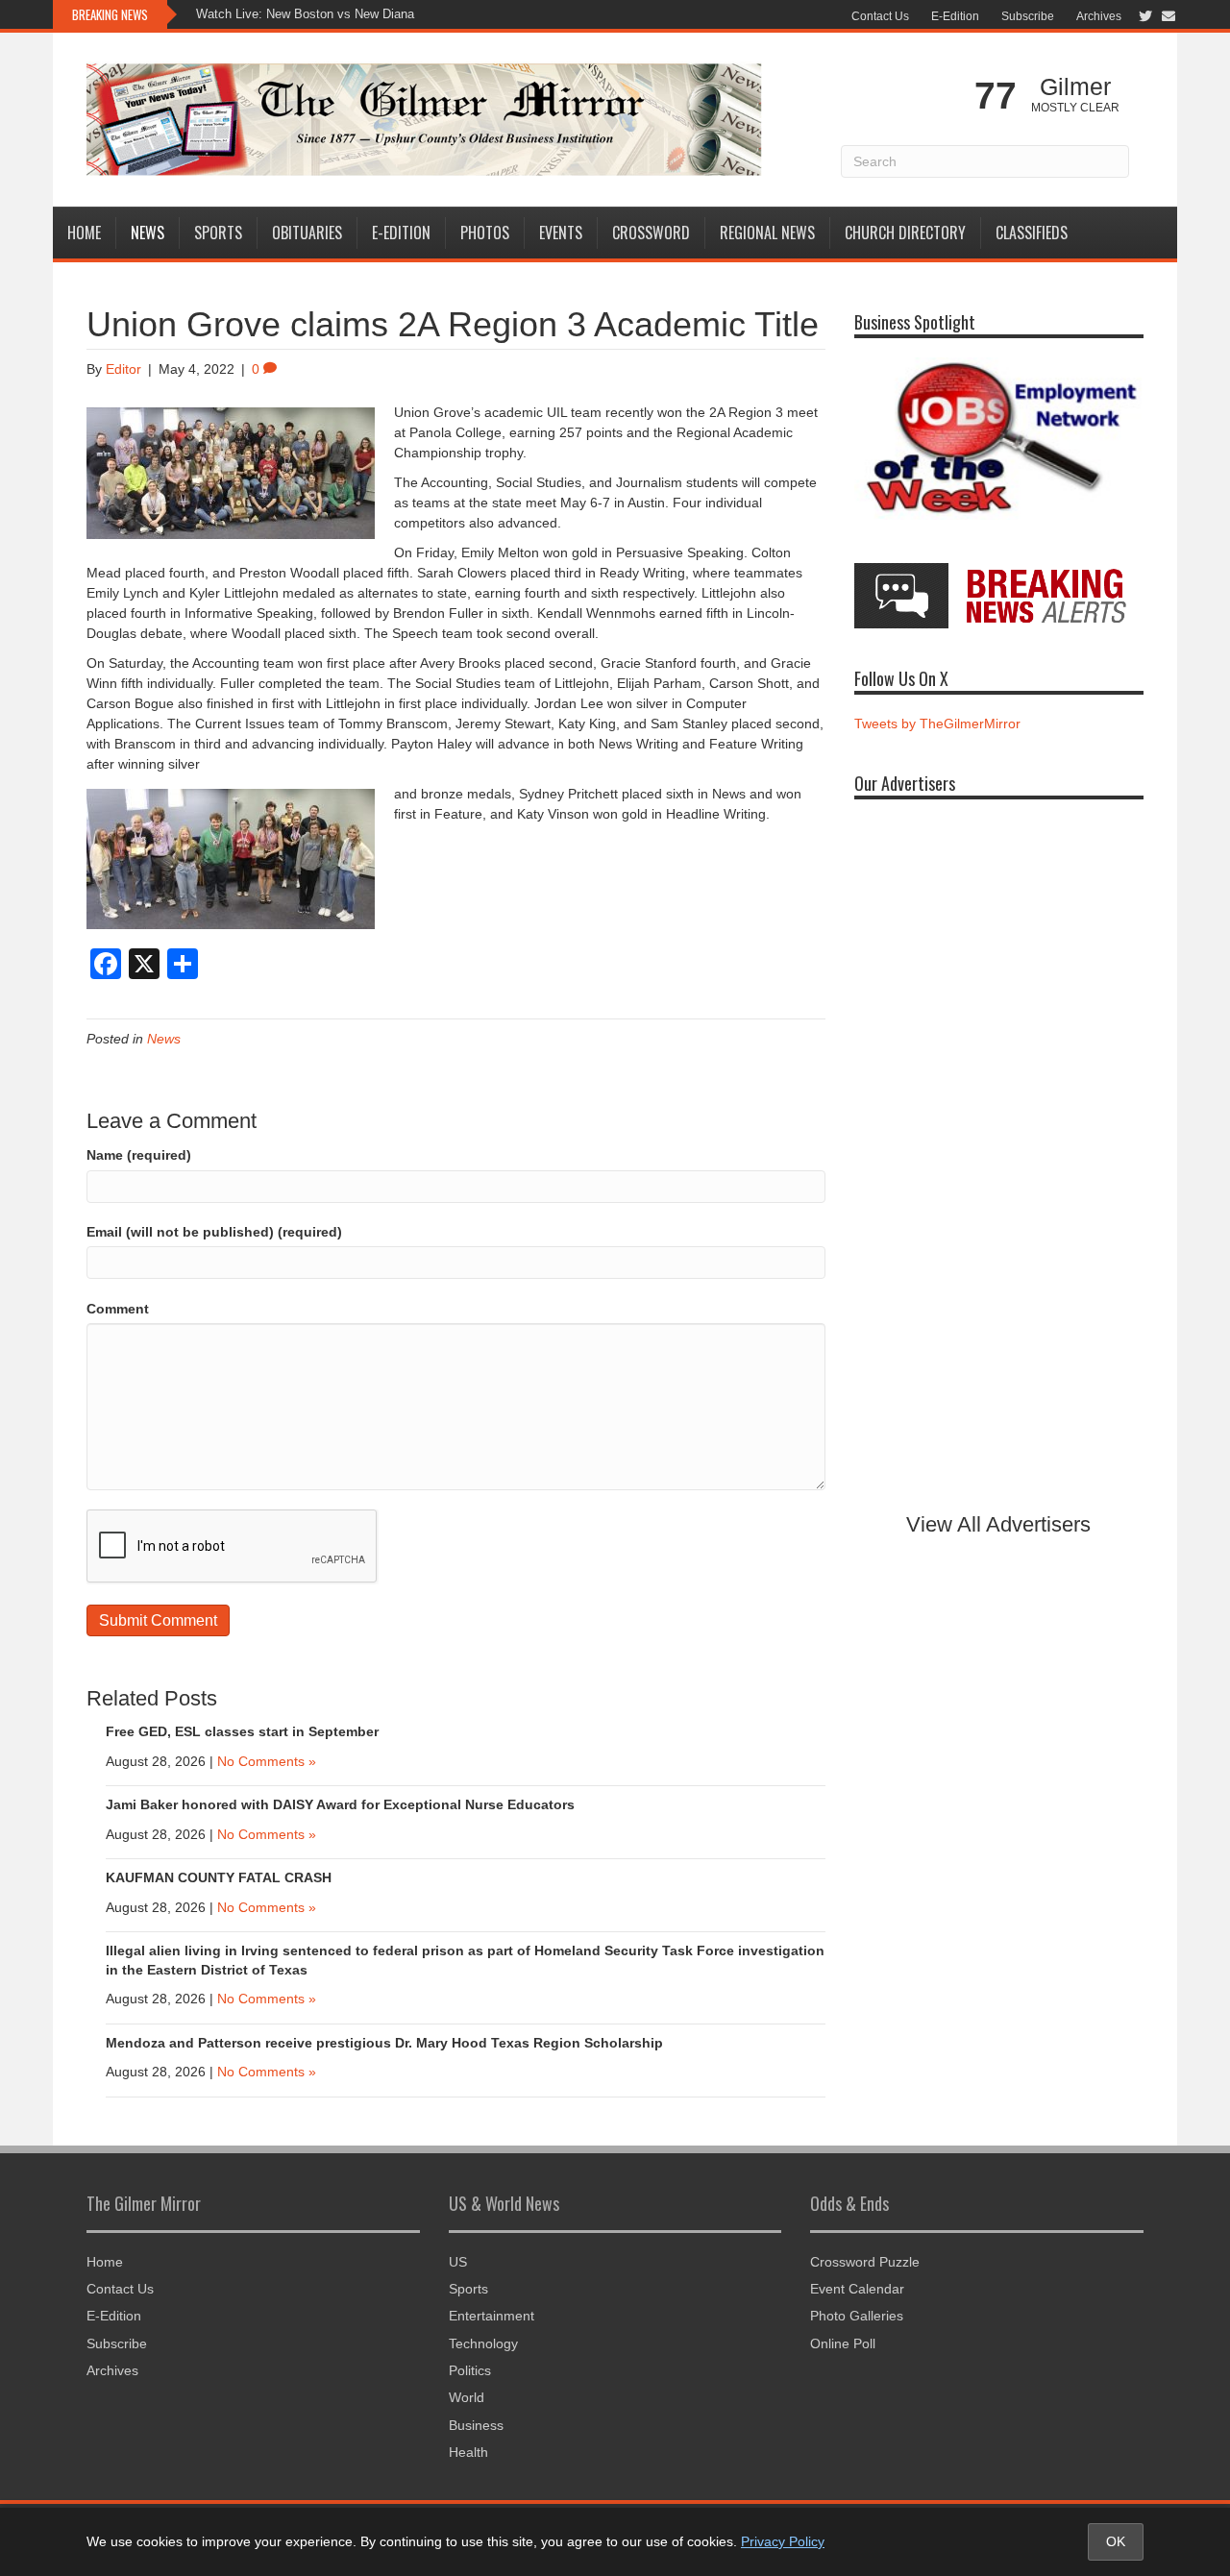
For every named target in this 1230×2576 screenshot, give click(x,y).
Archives (1099, 16)
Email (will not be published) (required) (214, 1232)
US (458, 2262)
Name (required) (139, 1155)
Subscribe (1028, 16)
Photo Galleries (857, 2316)
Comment (118, 1309)
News (148, 233)
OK (1116, 2541)
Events (561, 233)
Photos (485, 233)
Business (476, 2425)
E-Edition (955, 16)
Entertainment (492, 2316)
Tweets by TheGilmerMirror (937, 724)
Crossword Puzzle (865, 2262)
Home (84, 233)
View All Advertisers (998, 1524)
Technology (483, 2343)
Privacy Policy (783, 2541)
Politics (470, 2370)
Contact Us (880, 16)
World (467, 2397)
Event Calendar (857, 2289)
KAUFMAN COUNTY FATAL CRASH (219, 1877)
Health (468, 2452)
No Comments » (267, 1761)
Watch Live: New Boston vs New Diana (305, 14)
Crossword (651, 233)
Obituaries (307, 233)
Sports (218, 233)
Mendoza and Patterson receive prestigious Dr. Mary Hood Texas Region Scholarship (384, 2043)
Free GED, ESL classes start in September (242, 1731)
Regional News (767, 233)
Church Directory (905, 233)
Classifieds (1032, 233)
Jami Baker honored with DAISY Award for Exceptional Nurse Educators (340, 1804)
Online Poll (843, 2343)
